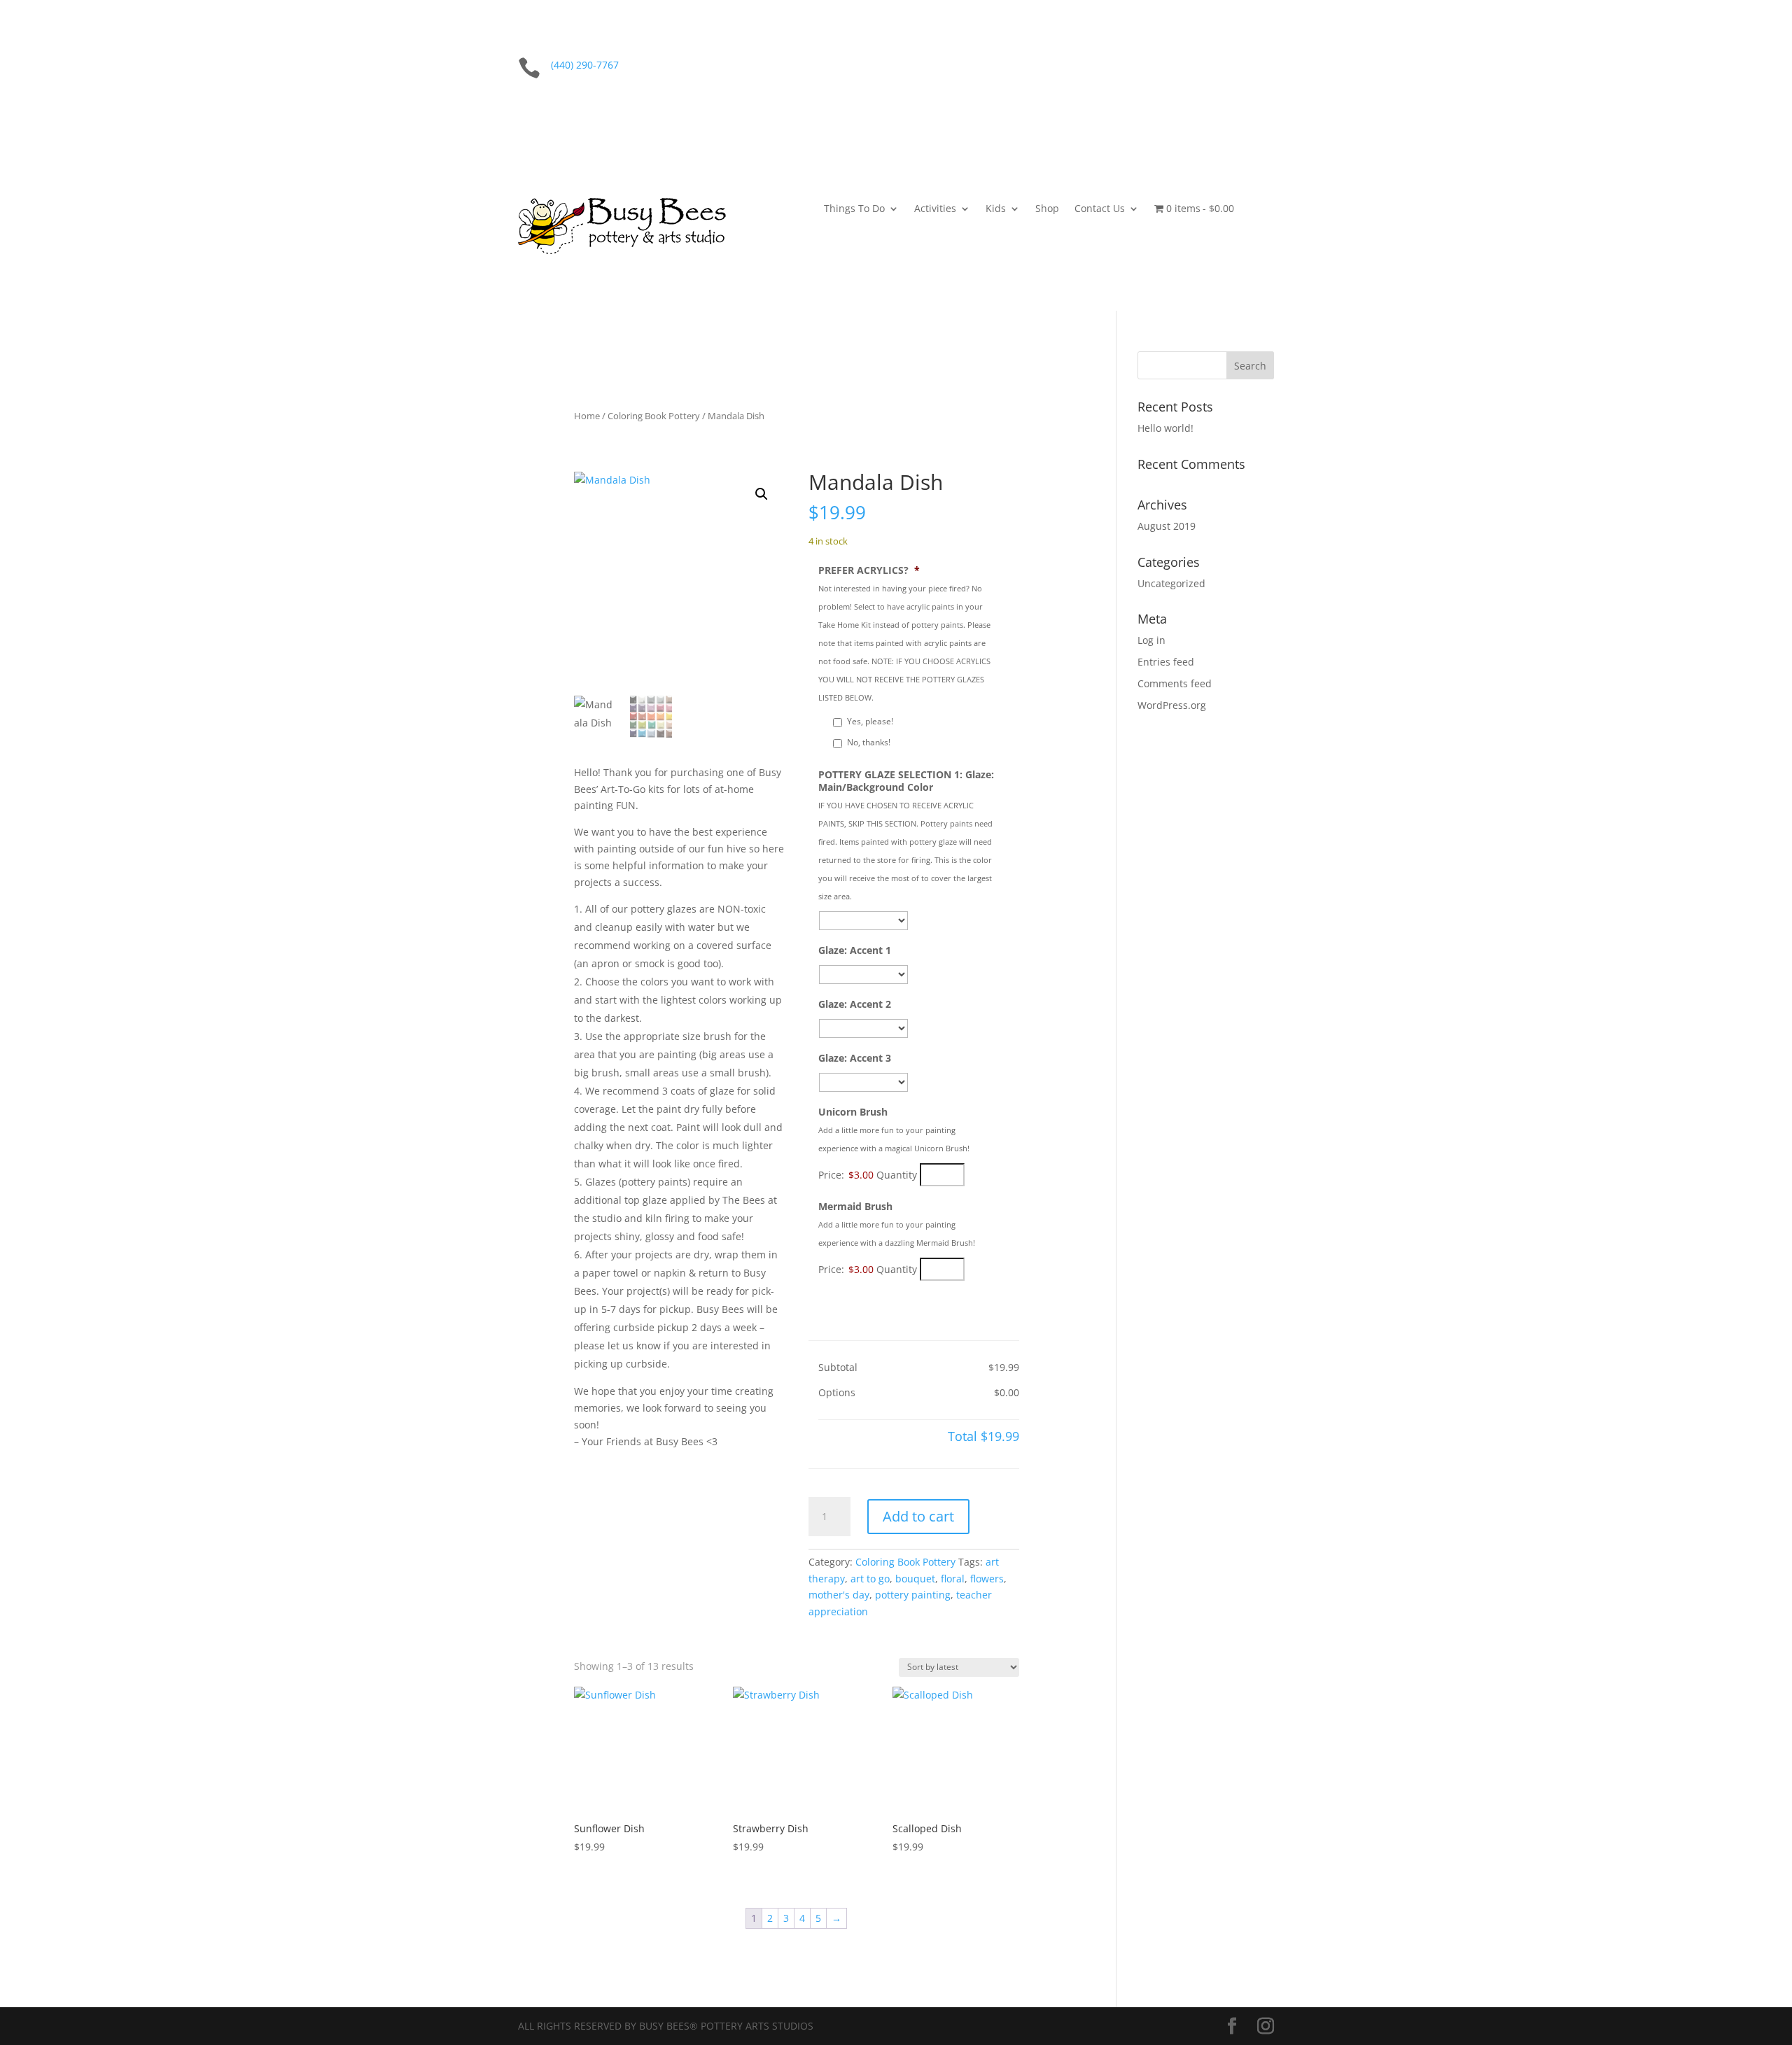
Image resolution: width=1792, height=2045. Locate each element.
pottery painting (913, 1595)
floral (953, 1579)
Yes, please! (870, 721)
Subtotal (838, 1367)
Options (837, 1392)
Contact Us (1100, 209)
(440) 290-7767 (585, 65)
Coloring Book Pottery (654, 416)
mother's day (839, 1595)
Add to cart (918, 1516)
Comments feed (1175, 683)
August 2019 (1167, 526)
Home (587, 416)
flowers (987, 1579)
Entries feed (1166, 662)
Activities (935, 209)
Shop (1047, 209)
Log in (1151, 640)
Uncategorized (1171, 583)
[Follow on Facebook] (1235, 68)
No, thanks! (869, 742)
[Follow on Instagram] (1263, 68)
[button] (762, 494)
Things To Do (854, 209)
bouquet (915, 1579)
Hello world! (1165, 428)
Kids (996, 209)
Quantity (897, 1175)
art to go (870, 1579)
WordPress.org (1172, 705)
